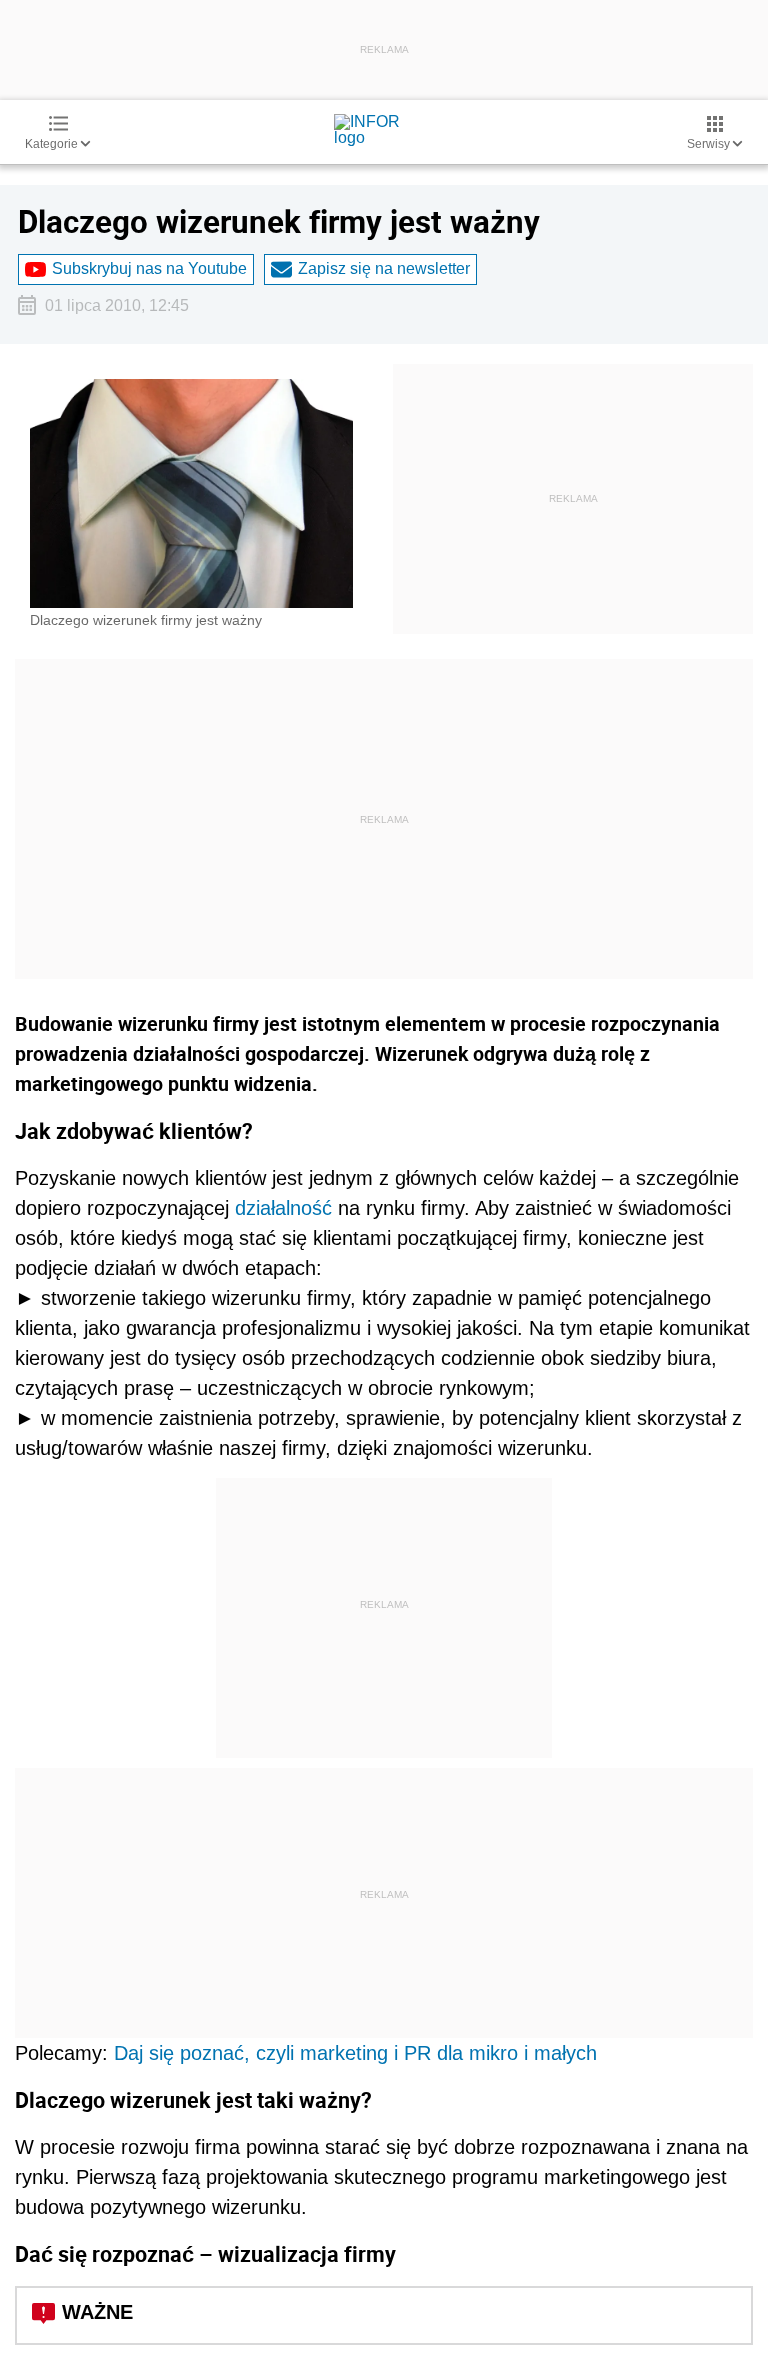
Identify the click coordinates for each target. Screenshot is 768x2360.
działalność (283, 1208)
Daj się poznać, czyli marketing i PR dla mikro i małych (355, 2053)
